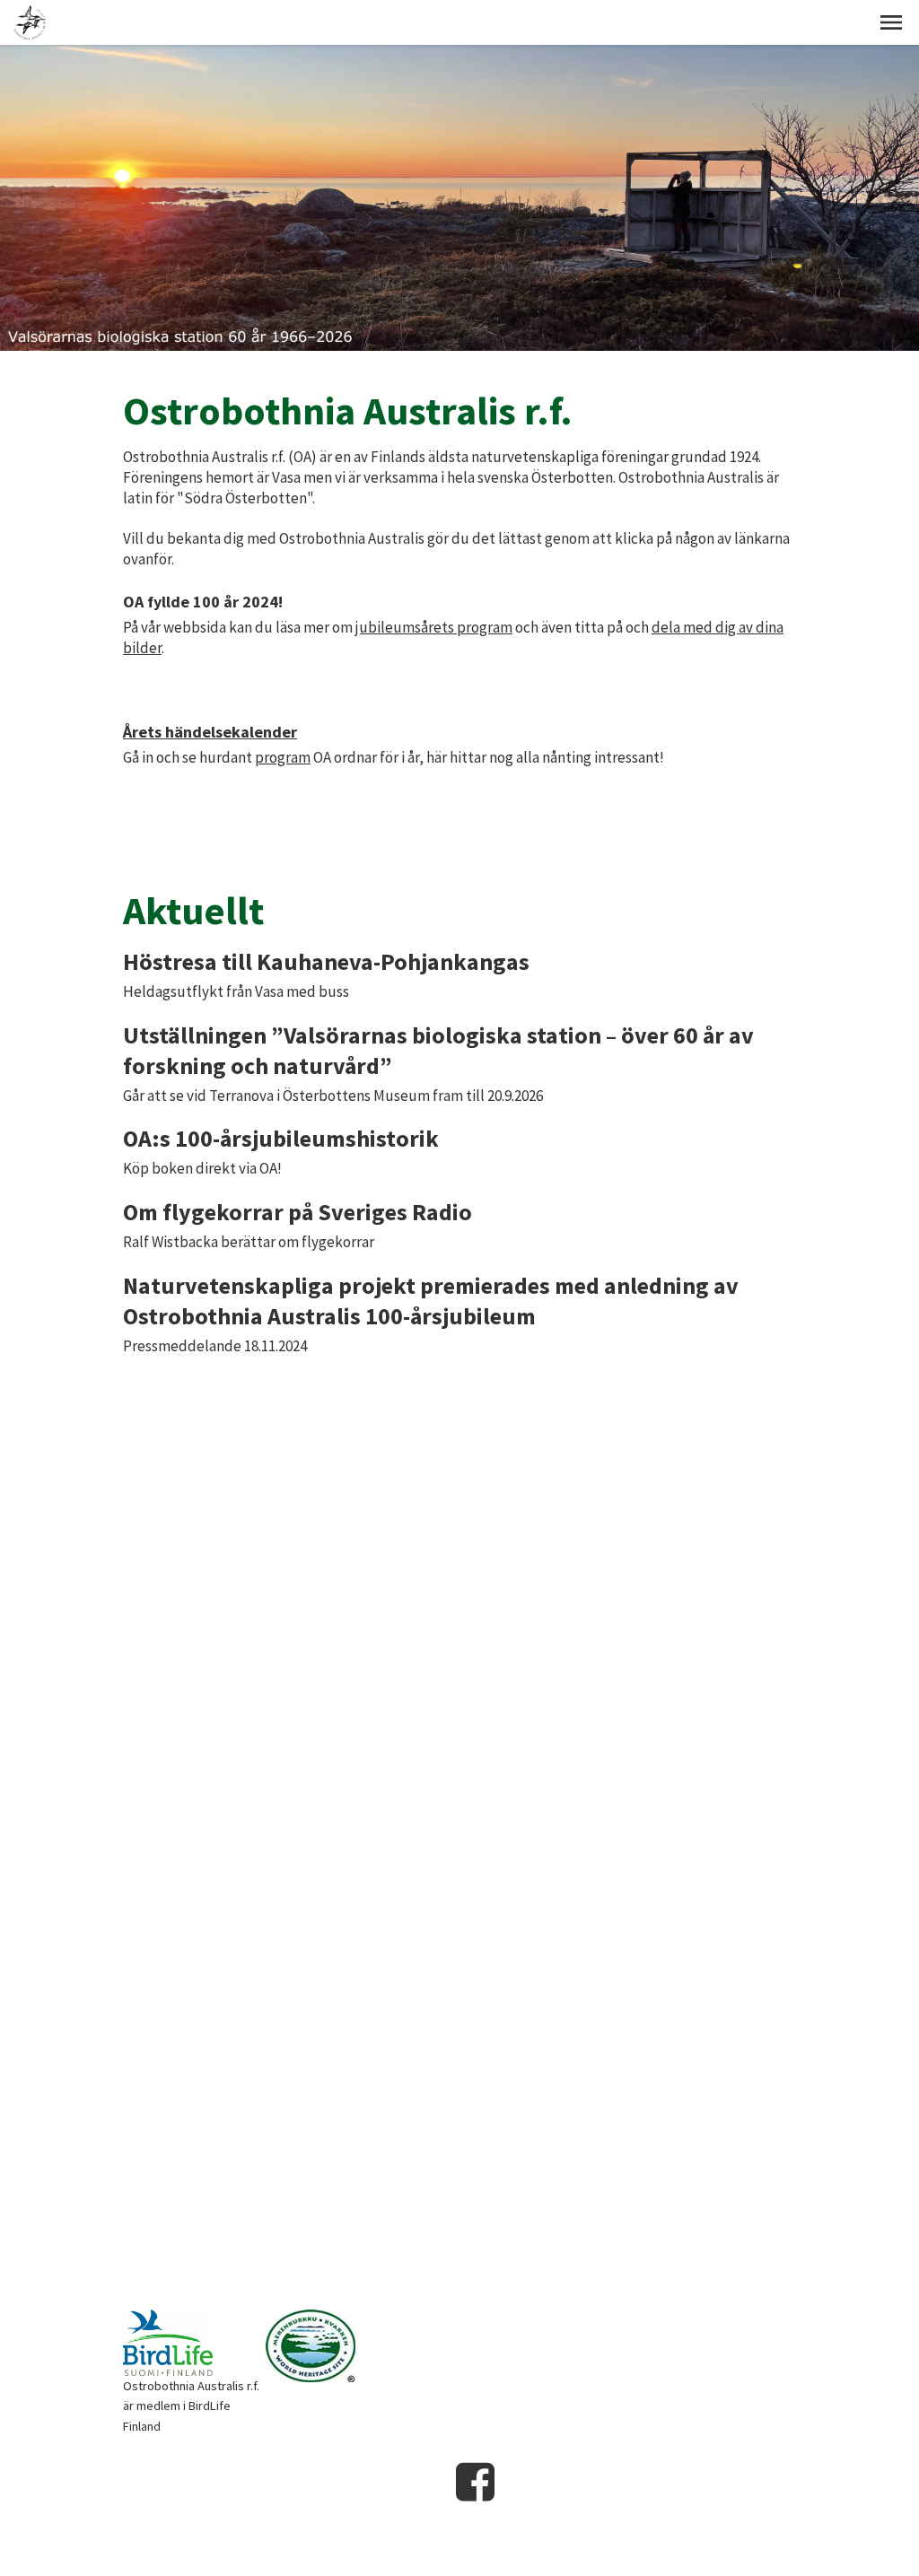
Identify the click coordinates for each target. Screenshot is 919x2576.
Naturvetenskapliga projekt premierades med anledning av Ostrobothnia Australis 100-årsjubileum (431, 1301)
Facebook (476, 2482)
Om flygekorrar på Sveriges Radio (298, 1212)
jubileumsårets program (434, 627)
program (283, 757)
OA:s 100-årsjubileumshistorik (281, 1138)
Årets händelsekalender (210, 732)
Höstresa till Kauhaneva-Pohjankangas (326, 961)
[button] (891, 22)
